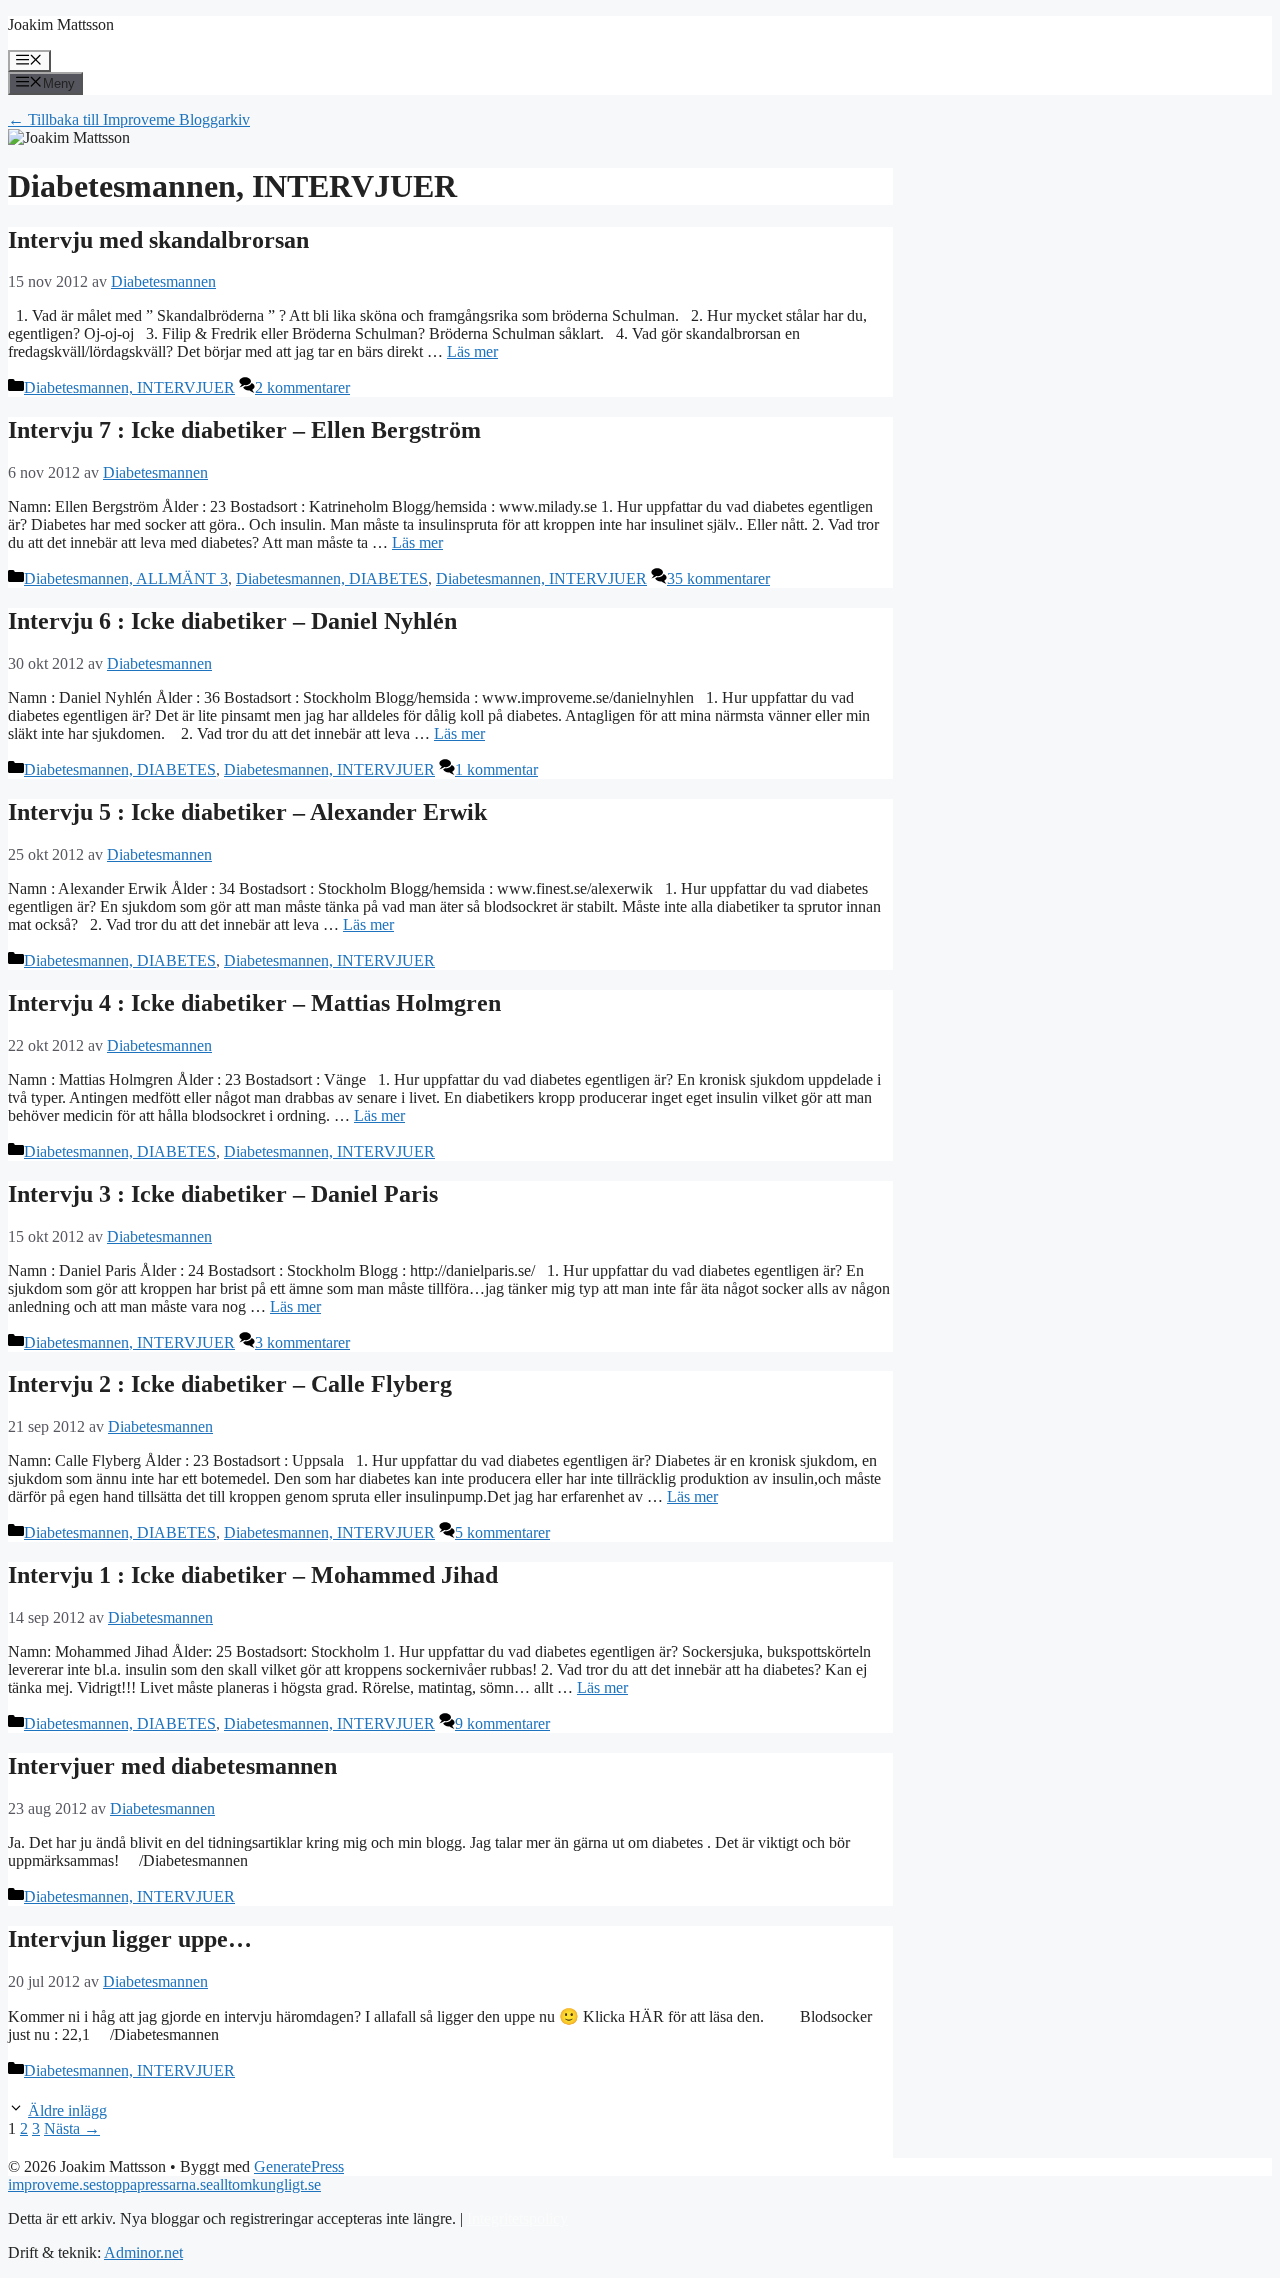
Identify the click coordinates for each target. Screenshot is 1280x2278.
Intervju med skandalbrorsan (158, 240)
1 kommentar (496, 769)
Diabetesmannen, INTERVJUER (129, 387)
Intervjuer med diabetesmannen (172, 1766)
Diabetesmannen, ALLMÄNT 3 (126, 578)
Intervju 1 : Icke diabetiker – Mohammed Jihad (253, 1575)
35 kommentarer (718, 578)
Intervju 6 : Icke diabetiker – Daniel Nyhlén (232, 621)
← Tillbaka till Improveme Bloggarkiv (129, 119)
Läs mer (472, 351)
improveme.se (52, 2184)
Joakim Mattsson (61, 24)
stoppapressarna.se (154, 2184)
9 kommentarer (502, 1723)
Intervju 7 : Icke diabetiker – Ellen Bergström (244, 430)
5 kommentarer (502, 1532)
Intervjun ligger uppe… (130, 1939)
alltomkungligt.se (267, 2184)
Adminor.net (143, 2252)
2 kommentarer (302, 387)
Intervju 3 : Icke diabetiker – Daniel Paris (223, 1194)
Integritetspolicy (517, 2218)
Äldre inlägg (67, 2110)
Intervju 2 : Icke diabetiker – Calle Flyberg (230, 1384)
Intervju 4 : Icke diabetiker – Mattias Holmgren (254, 1003)
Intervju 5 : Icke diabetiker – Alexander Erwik (247, 812)
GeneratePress (299, 2166)
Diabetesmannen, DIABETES (332, 578)
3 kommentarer (302, 1342)
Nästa (72, 2128)
